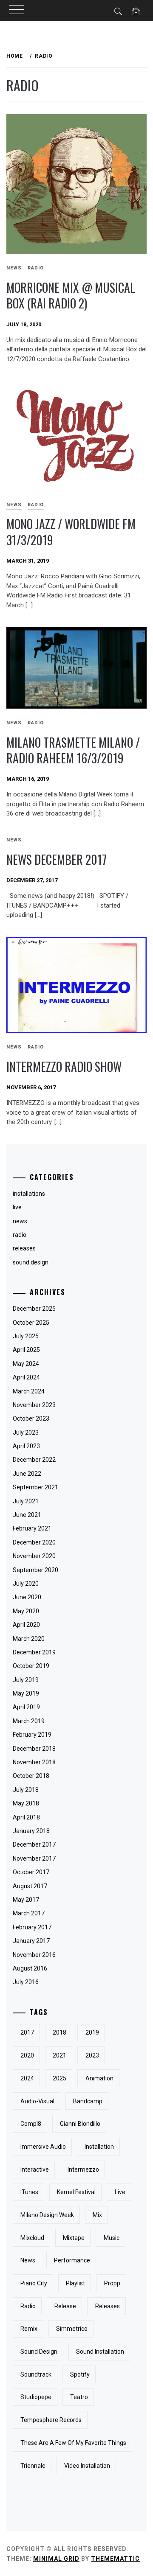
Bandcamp (88, 2101)
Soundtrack (36, 2374)
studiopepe (36, 2397)
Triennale (33, 2466)
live (120, 2192)
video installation (87, 2466)
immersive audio (43, 2147)
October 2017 (31, 1872)
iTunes (29, 2192)
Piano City (34, 2283)
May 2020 (26, 1611)
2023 (92, 2055)
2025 (59, 2078)
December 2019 (34, 1652)
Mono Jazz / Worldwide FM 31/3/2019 (71, 532)
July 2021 (26, 1501)
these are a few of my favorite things (73, 2443)
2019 (92, 2032)
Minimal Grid (56, 2559)
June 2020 (27, 1597)
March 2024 (29, 1391)
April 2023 (26, 1446)
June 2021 (27, 1515)
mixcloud (32, 2238)
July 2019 (26, 1680)
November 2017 (34, 1858)
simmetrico (72, 2329)
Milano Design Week (47, 2215)
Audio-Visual (37, 2101)
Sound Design (39, 2352)
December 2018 (34, 1749)
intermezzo (83, 2170)
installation (99, 2147)
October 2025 (31, 1323)
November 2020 (34, 1556)
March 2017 (29, 1913)
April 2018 (26, 1817)
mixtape (74, 2238)
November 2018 (34, 1762)
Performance (72, 2260)
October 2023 (31, 1418)
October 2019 (31, 1666)
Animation (99, 2078)
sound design (31, 1262)
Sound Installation (100, 2352)
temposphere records (51, 2420)
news (28, 2260)
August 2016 (30, 1968)
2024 (27, 2078)
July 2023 (26, 1432)
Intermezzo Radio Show (64, 1067)
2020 (27, 2055)
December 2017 (34, 1844)
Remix (29, 2329)
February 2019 (32, 1735)
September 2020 (35, 1570)
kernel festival (76, 2192)
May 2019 (26, 1693)
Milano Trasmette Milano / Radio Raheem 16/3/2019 (73, 750)
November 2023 (34, 1405)
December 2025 (34, 1309)
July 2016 (26, 1982)
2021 (59, 2055)
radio (36, 268)
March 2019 (29, 1721)
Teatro (79, 2397)
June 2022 (27, 1474)
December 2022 (34, 1460)
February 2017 (32, 1927)
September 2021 (35, 1487)
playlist (75, 2283)
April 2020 (26, 1625)
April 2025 (26, 1350)
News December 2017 (57, 859)
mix (97, 2215)
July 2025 (26, 1336)
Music (112, 2238)
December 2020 (34, 1542)
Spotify (80, 2374)
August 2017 (30, 1886)
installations (29, 1194)
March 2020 (29, 1639)
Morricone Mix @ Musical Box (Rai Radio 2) (71, 295)
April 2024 (26, 1377)
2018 (59, 2032)
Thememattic (115, 2559)
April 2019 (26, 1707)
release (65, 2306)
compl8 (31, 2124)
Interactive (35, 2170)
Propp (112, 2283)
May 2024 (26, 1364)
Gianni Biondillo (80, 2124)
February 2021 (32, 1528)
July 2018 (26, 1790)
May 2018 (26, 1803)
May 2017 (26, 1900)
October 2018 (31, 1776)
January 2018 (31, 1831)
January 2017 (31, 1941)
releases (24, 1248)
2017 (27, 2032)
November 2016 (34, 1955)
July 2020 (26, 1584)
